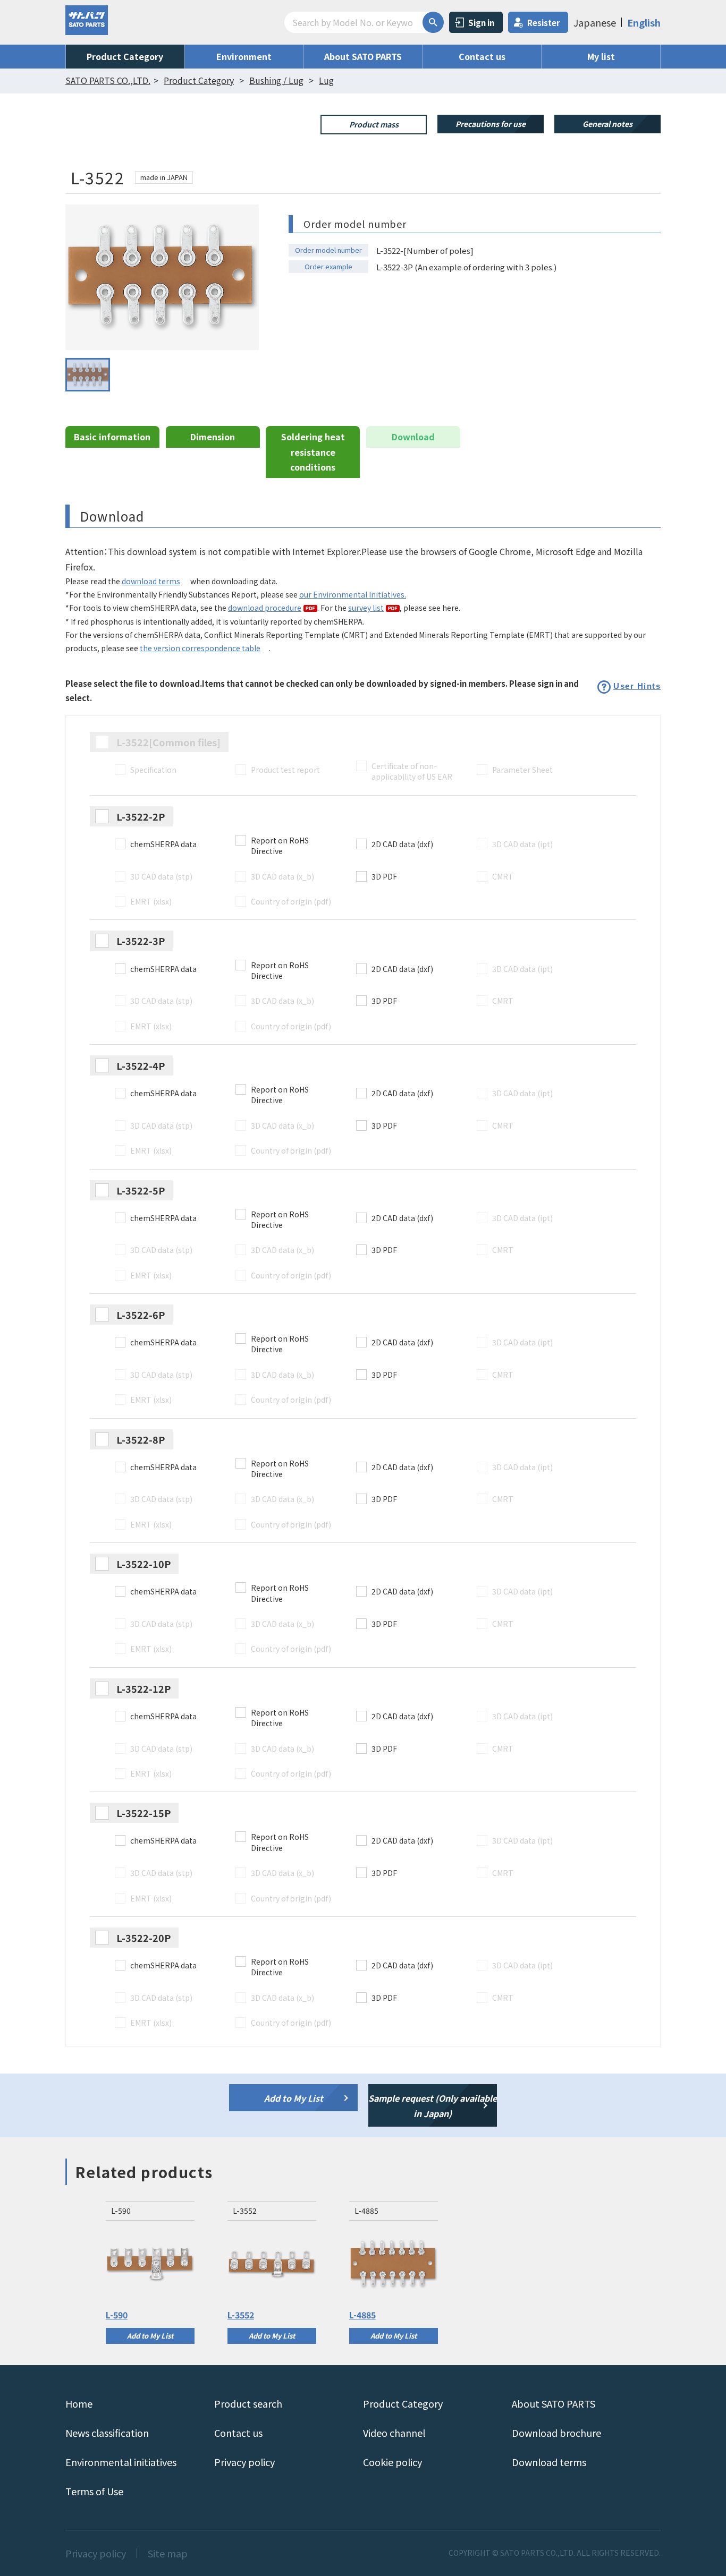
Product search (248, 2403)
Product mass (374, 124)
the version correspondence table (200, 648)
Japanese (595, 22)
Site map (168, 2553)
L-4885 (362, 2315)
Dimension (213, 437)
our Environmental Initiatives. (353, 594)
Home (79, 2403)
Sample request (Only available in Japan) (433, 2106)
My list (601, 56)
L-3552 (241, 2315)
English (644, 22)
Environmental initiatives (121, 2462)
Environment (244, 56)
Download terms (549, 2462)
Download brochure (556, 2433)
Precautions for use (491, 124)
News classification (107, 2433)
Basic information (112, 437)
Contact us (482, 56)
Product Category (125, 56)
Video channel (394, 2433)
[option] (150, 2272)
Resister (543, 23)
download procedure (265, 608)
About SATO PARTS (363, 56)
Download (413, 437)
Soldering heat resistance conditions (313, 452)
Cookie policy (392, 2462)
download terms (151, 581)
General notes (607, 124)
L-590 (117, 2315)
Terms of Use (94, 2491)
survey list (366, 608)
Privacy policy (244, 2462)
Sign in (481, 23)
